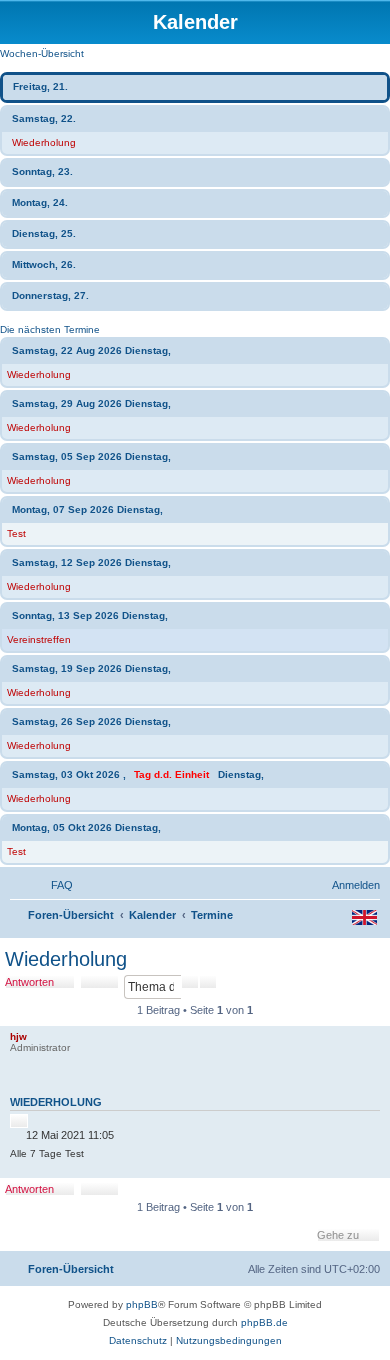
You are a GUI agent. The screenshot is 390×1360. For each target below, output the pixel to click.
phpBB (142, 1304)
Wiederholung (44, 142)
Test (16, 533)
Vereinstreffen (39, 639)
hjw (18, 1036)
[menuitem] (53, 885)
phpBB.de (264, 1322)
